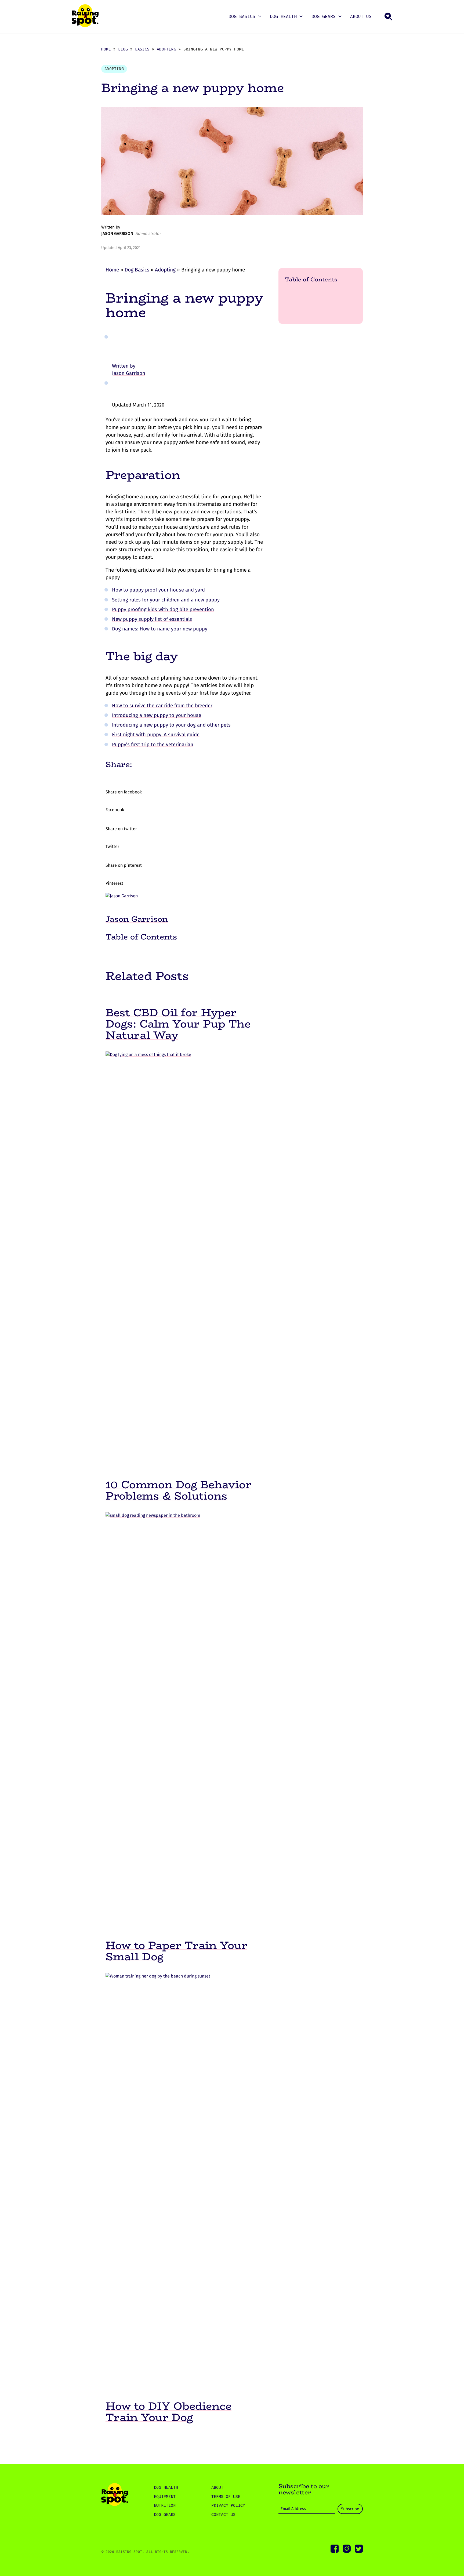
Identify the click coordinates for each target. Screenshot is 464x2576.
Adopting (166, 49)
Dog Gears (324, 17)
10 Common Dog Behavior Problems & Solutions (178, 1490)
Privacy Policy (228, 2505)
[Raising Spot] (115, 2495)
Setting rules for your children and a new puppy (166, 600)
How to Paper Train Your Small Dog (176, 1951)
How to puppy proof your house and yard (158, 590)
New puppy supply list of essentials (152, 619)
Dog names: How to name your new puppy (160, 629)
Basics (142, 49)
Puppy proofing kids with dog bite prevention (163, 609)
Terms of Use (226, 2497)
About (217, 2487)
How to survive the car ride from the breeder (162, 706)
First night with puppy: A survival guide (156, 735)
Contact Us (223, 2515)
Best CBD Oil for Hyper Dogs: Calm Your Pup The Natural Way (178, 1024)
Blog (123, 49)
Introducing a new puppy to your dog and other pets (171, 725)
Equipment (165, 2497)
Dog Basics (242, 17)
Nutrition (165, 2505)
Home (106, 49)
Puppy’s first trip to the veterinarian (153, 745)
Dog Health (283, 17)
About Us (361, 17)
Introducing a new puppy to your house (157, 715)
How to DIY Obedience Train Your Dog (168, 2412)
